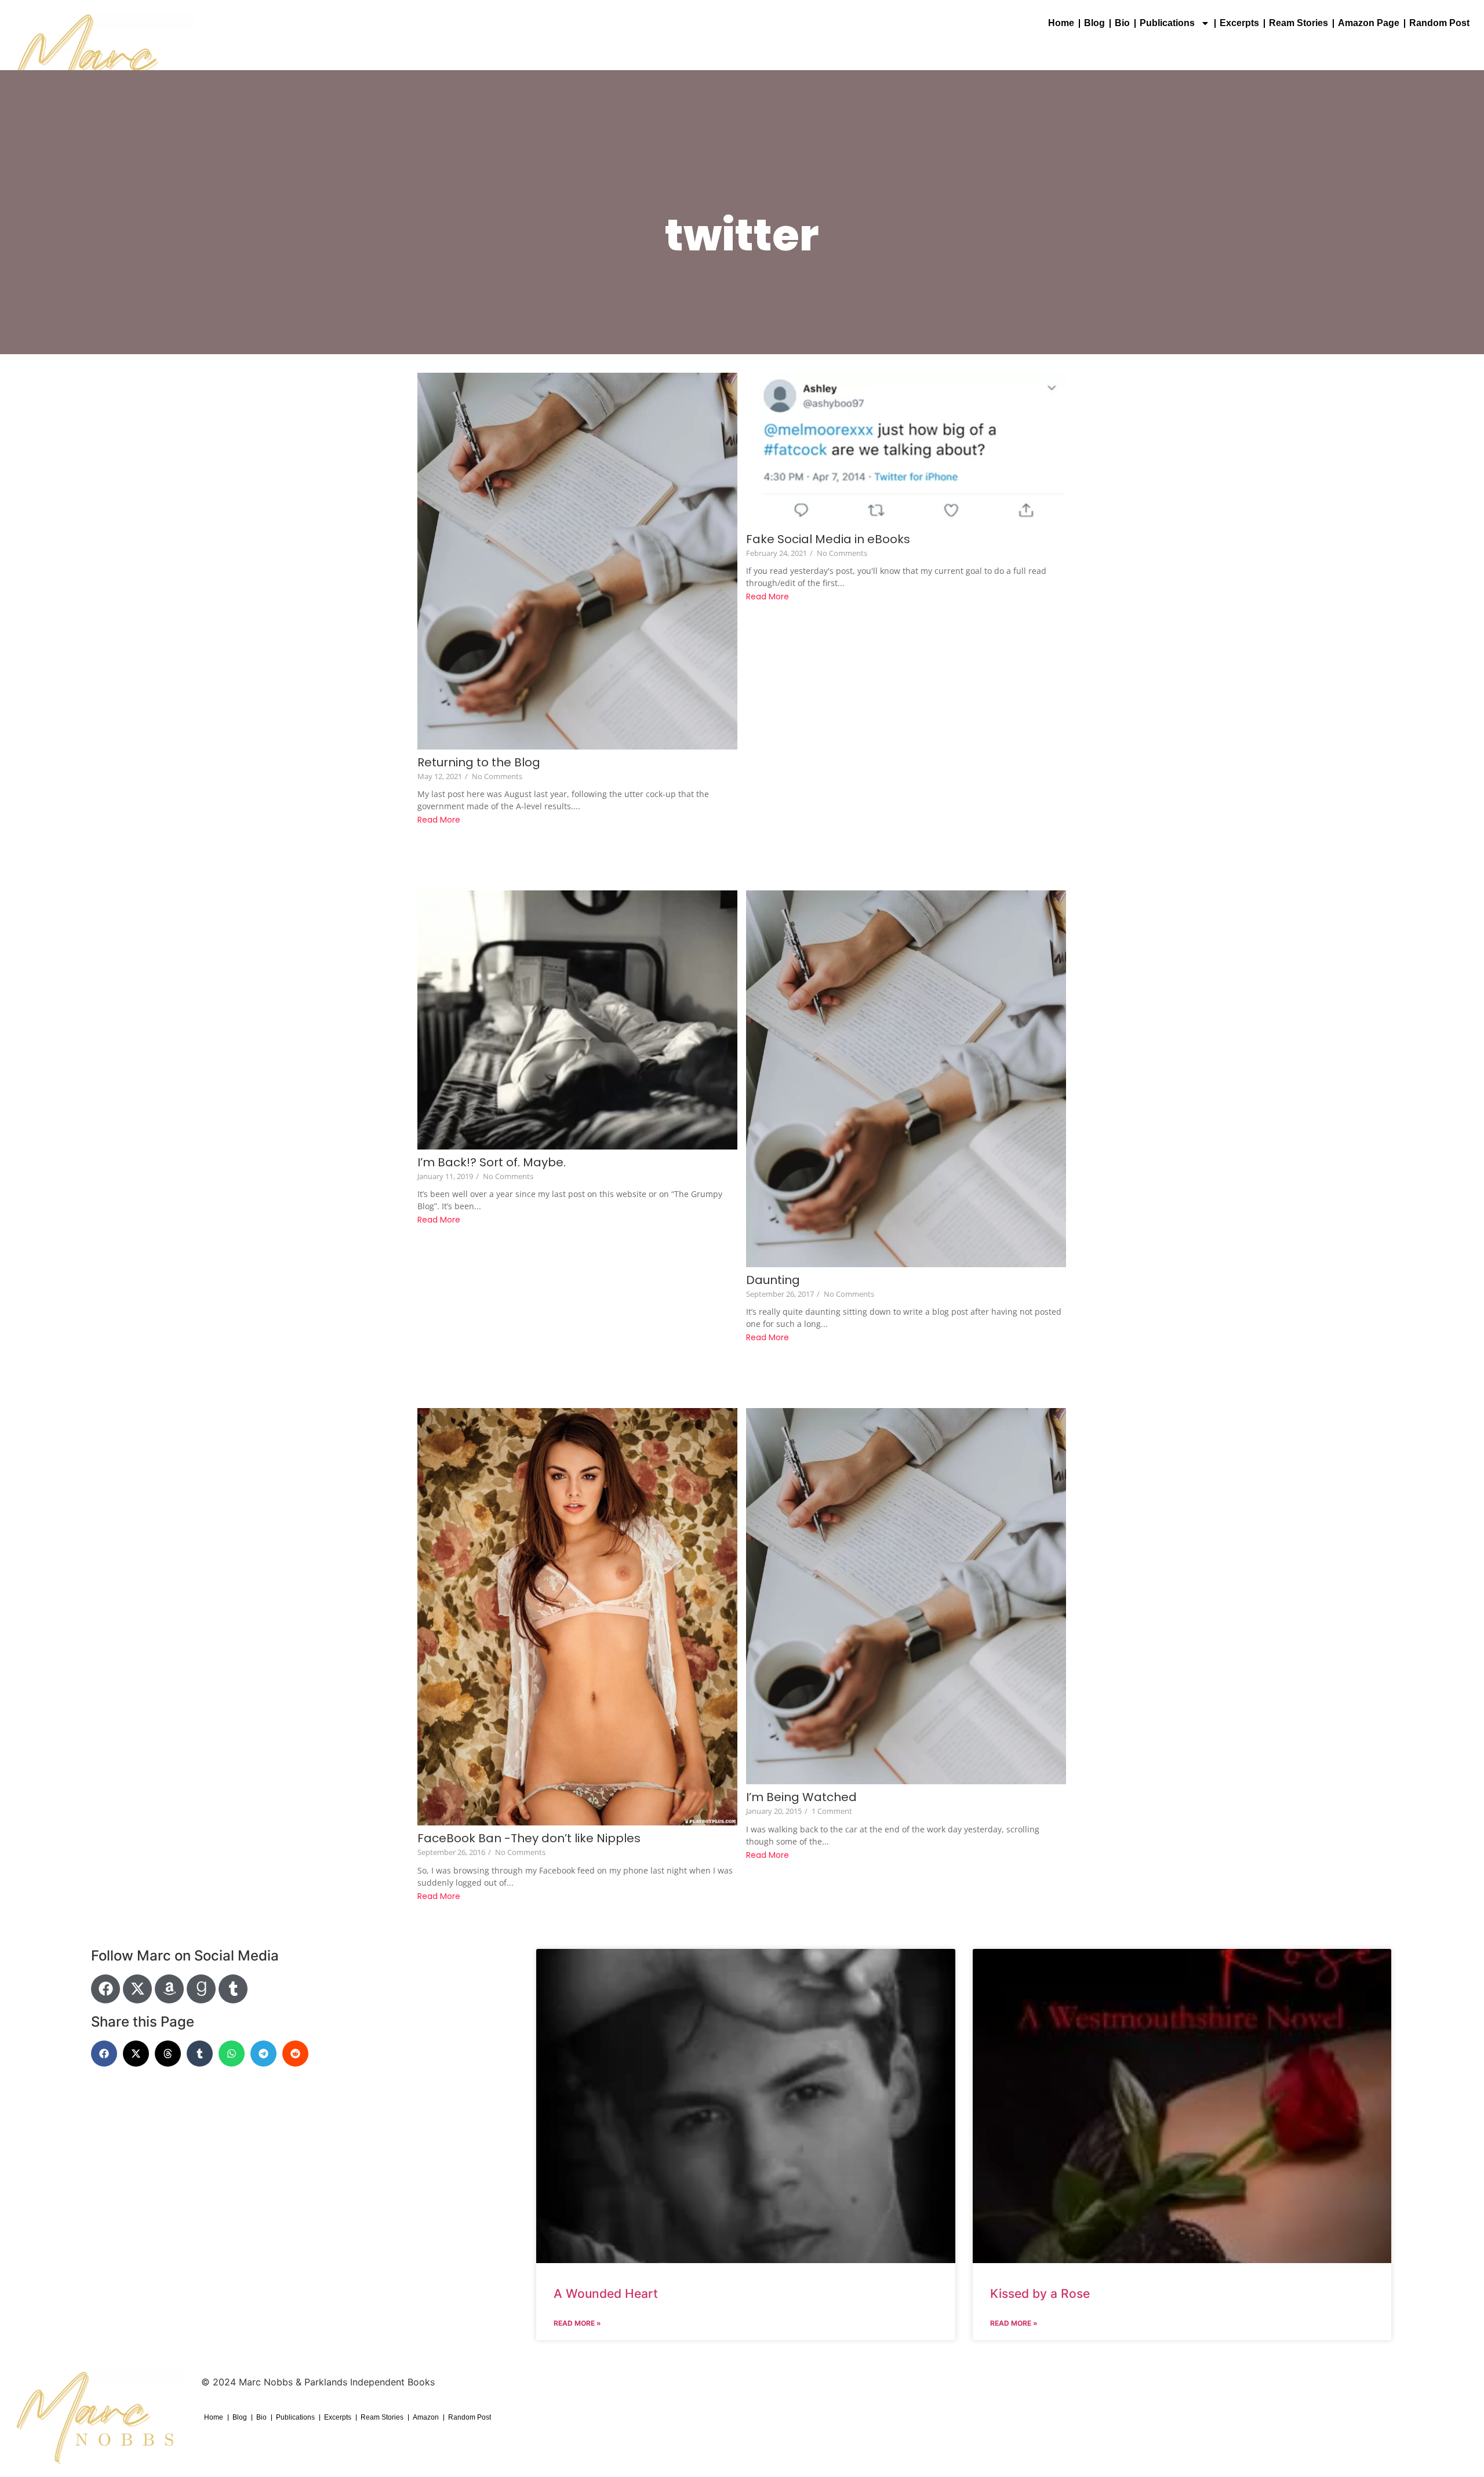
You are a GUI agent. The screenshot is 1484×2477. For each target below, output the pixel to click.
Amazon (426, 2417)
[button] (104, 2054)
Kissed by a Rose (1040, 2294)
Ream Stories (1298, 23)
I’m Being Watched (801, 1797)
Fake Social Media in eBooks (828, 539)
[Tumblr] (233, 1989)
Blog (1094, 23)
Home (1061, 23)
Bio (1122, 23)
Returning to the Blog (479, 763)
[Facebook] (106, 1989)
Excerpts (1239, 23)
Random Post (1439, 23)
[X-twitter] (137, 1989)
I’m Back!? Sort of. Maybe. (492, 1163)
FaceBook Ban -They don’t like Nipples (529, 1838)
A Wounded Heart (606, 2294)
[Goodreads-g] (201, 1989)
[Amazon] (169, 1989)
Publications (1167, 23)
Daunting (773, 1280)
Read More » (577, 2323)
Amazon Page (1369, 23)
